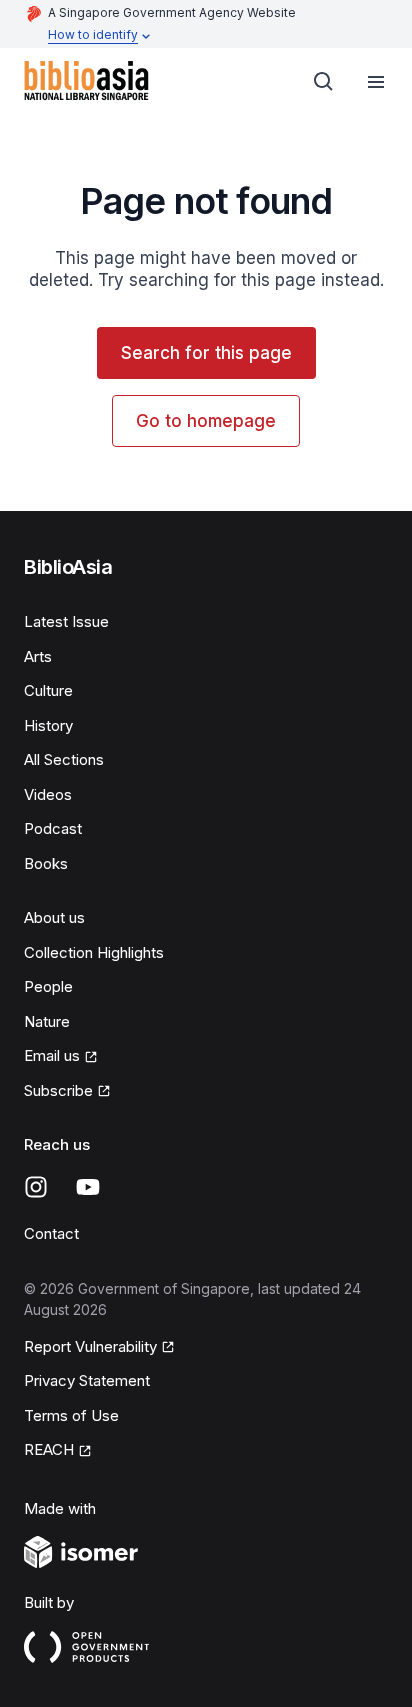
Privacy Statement (87, 1380)
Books (46, 863)
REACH (49, 1449)
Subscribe (58, 1090)
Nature (47, 1021)
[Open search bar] (324, 82)
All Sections (64, 759)
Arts (38, 656)
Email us (52, 1055)
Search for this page (206, 353)
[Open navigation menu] (376, 82)
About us (54, 917)
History (48, 725)
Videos (48, 794)
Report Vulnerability (90, 1346)
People (48, 986)
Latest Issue (66, 621)
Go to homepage (206, 421)
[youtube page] (88, 1187)
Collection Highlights (94, 952)
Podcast (53, 828)
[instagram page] (36, 1187)
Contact (51, 1233)
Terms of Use (71, 1415)
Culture (48, 690)
